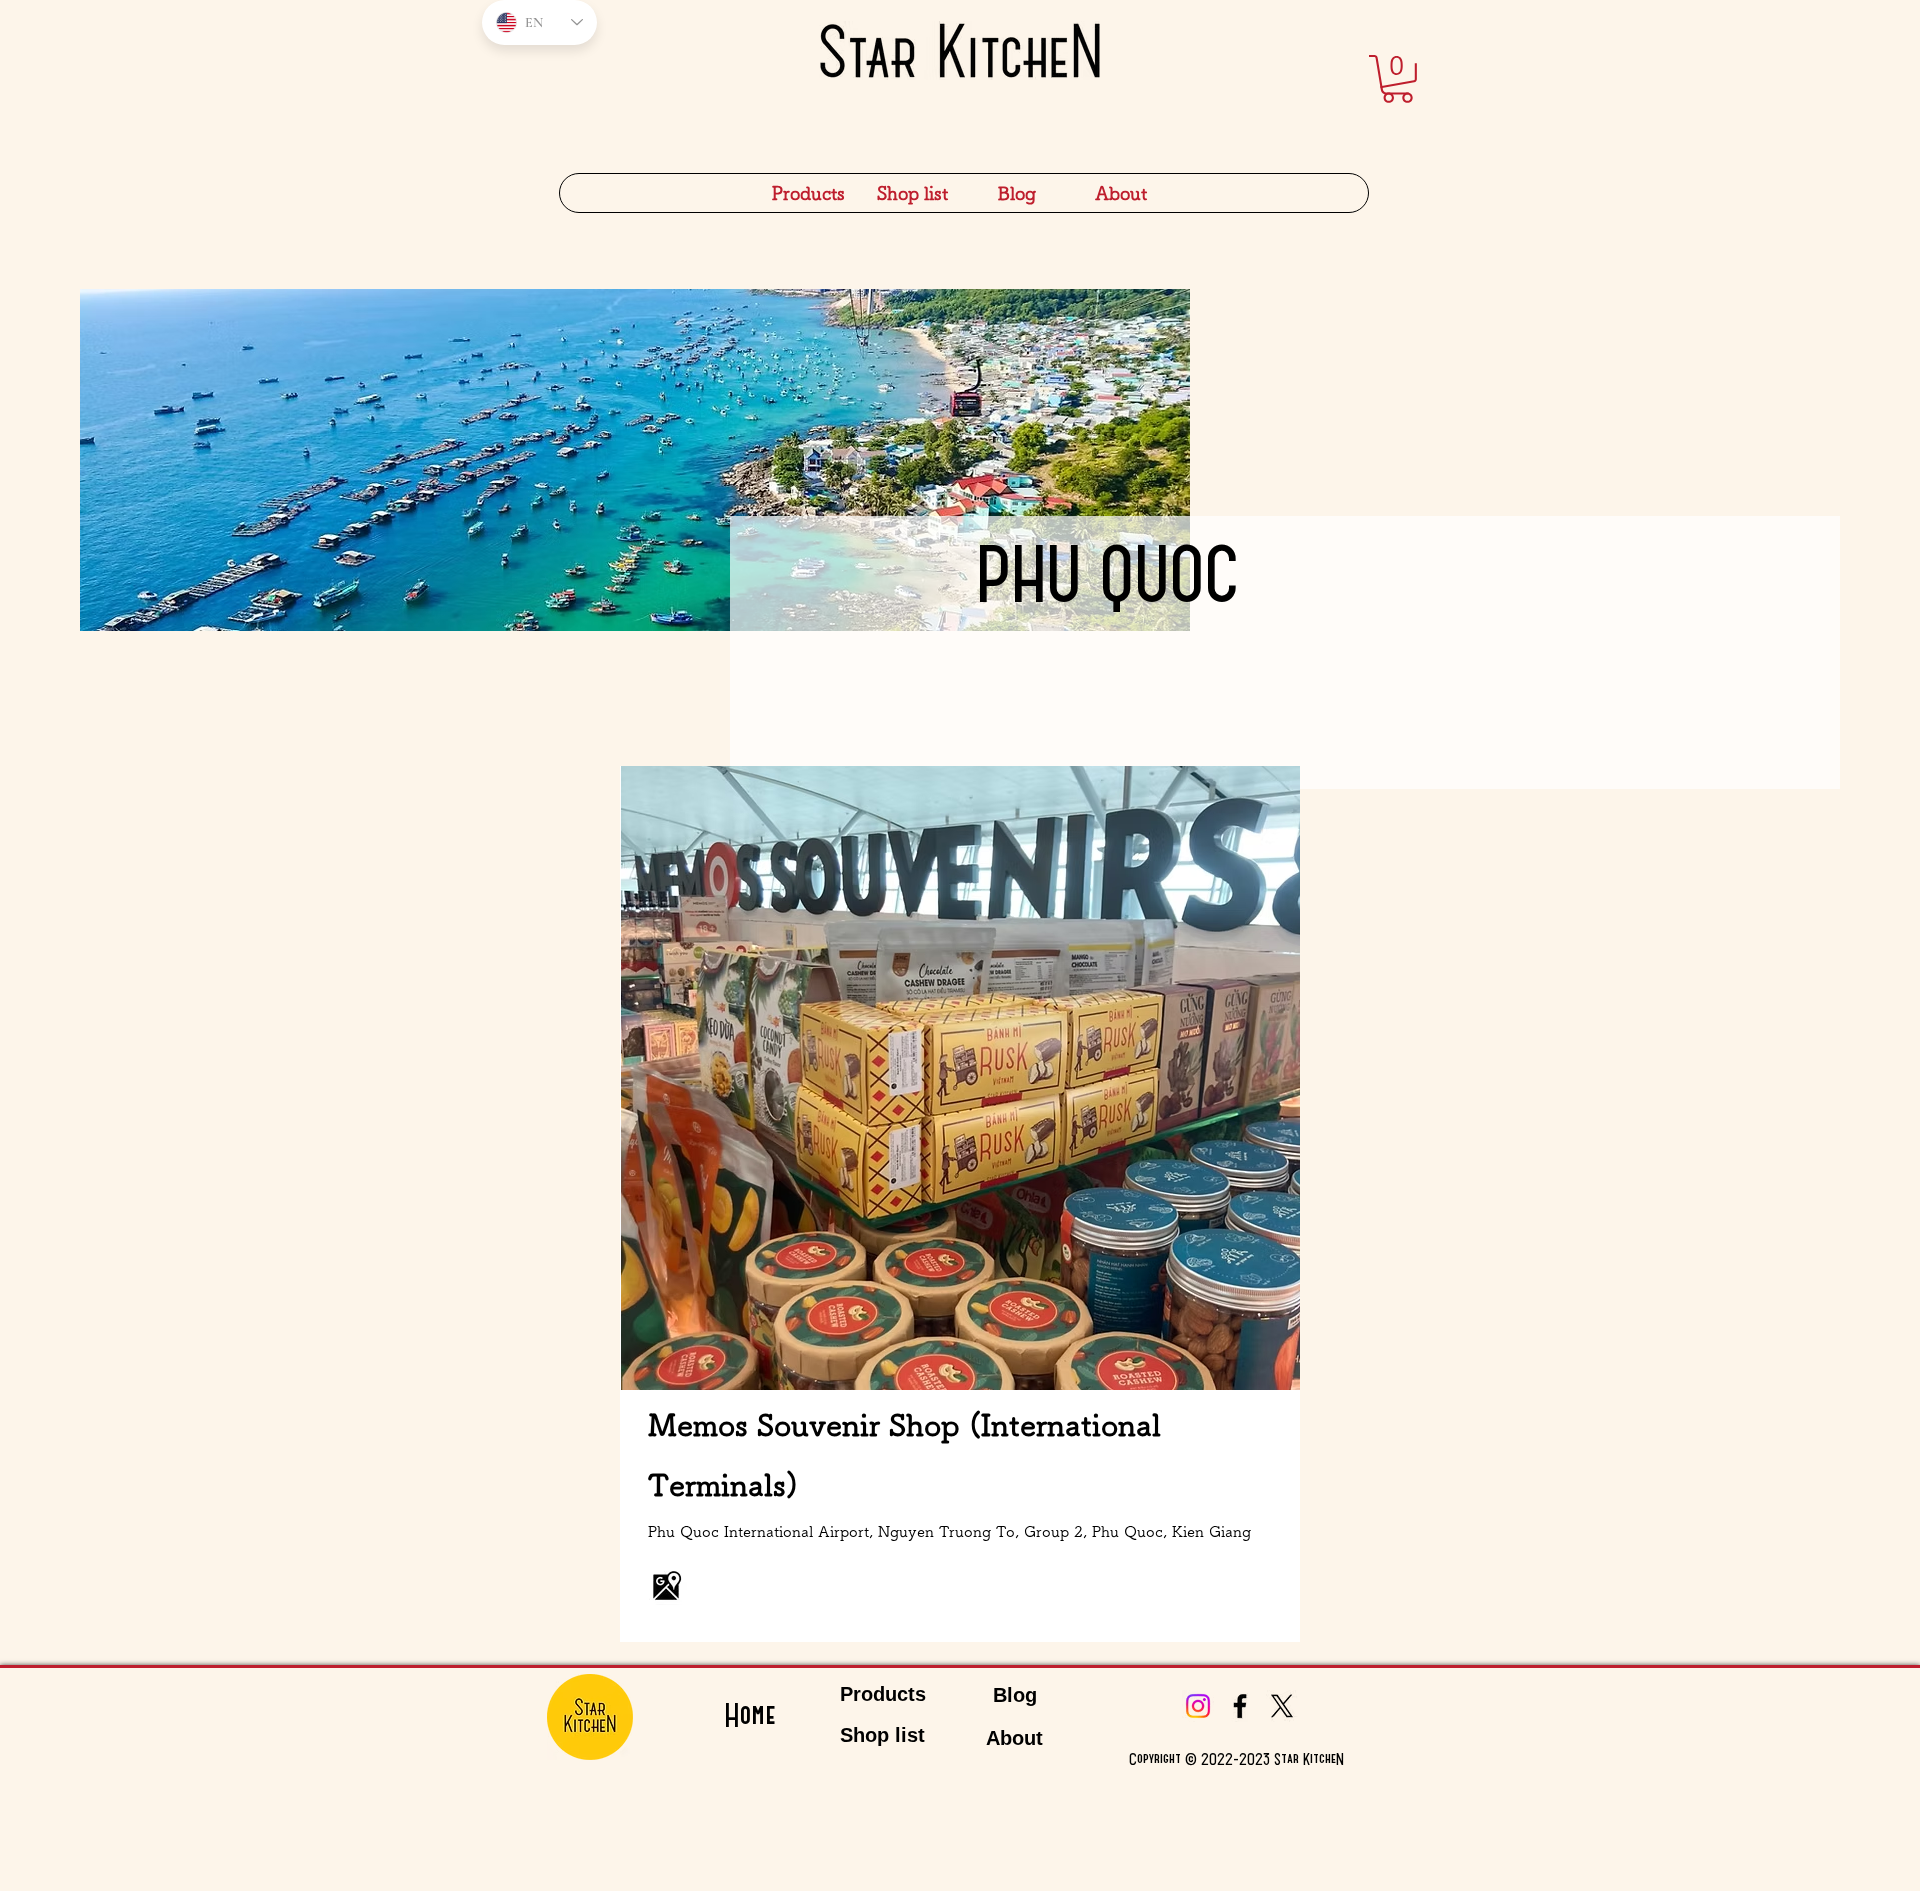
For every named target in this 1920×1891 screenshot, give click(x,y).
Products (883, 1694)
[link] (1397, 79)
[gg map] (667, 1585)
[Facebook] (1240, 1706)
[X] (1282, 1706)
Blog (1015, 1695)
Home (750, 1716)
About (1014, 1738)
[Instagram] (1198, 1706)
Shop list (882, 1735)
